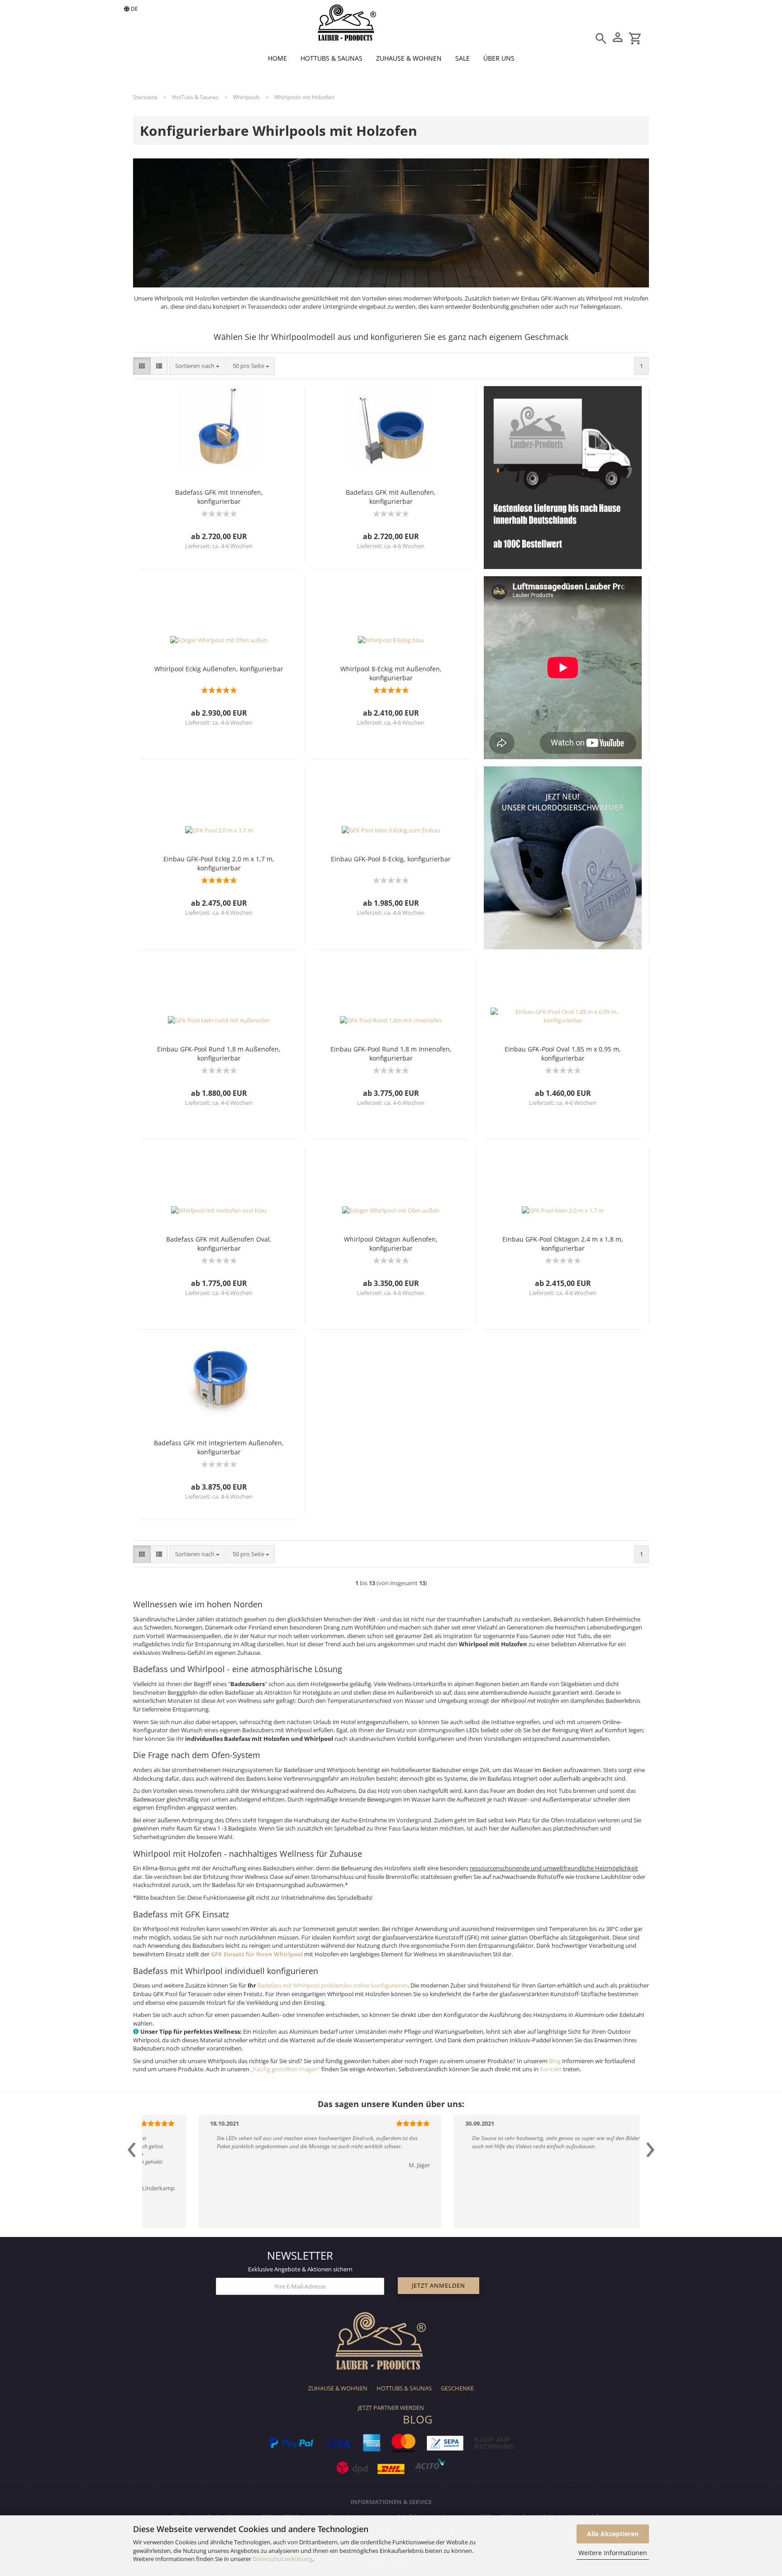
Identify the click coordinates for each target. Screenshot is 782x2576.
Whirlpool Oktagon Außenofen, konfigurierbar (391, 1244)
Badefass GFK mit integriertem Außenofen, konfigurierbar (219, 1447)
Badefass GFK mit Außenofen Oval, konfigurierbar (219, 1244)
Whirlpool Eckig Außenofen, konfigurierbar (219, 669)
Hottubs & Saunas (404, 2388)
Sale (463, 58)
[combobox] (197, 366)
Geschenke (457, 2388)
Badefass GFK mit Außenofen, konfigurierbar (391, 497)
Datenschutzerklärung (282, 2559)
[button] (142, 366)
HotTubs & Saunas (331, 58)
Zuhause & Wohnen (409, 58)
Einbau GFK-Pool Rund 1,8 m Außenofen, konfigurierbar (219, 1054)
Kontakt (551, 2069)
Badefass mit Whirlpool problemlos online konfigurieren (333, 1985)
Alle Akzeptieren (613, 2534)
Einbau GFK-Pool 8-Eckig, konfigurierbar (391, 859)
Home (277, 58)
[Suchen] (601, 35)
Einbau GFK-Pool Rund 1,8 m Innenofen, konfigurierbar (391, 1054)
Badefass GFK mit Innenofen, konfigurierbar (219, 497)
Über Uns (499, 58)
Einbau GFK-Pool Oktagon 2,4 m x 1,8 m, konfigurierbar (563, 1244)
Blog (555, 2061)
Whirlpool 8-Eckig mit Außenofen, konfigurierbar (391, 673)
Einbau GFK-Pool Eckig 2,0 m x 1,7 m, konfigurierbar (219, 863)
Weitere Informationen (613, 2553)
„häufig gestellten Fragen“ (285, 2069)
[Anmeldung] (613, 34)
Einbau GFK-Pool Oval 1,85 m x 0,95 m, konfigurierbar (563, 1054)
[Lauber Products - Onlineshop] (347, 23)
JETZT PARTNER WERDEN (391, 2408)
